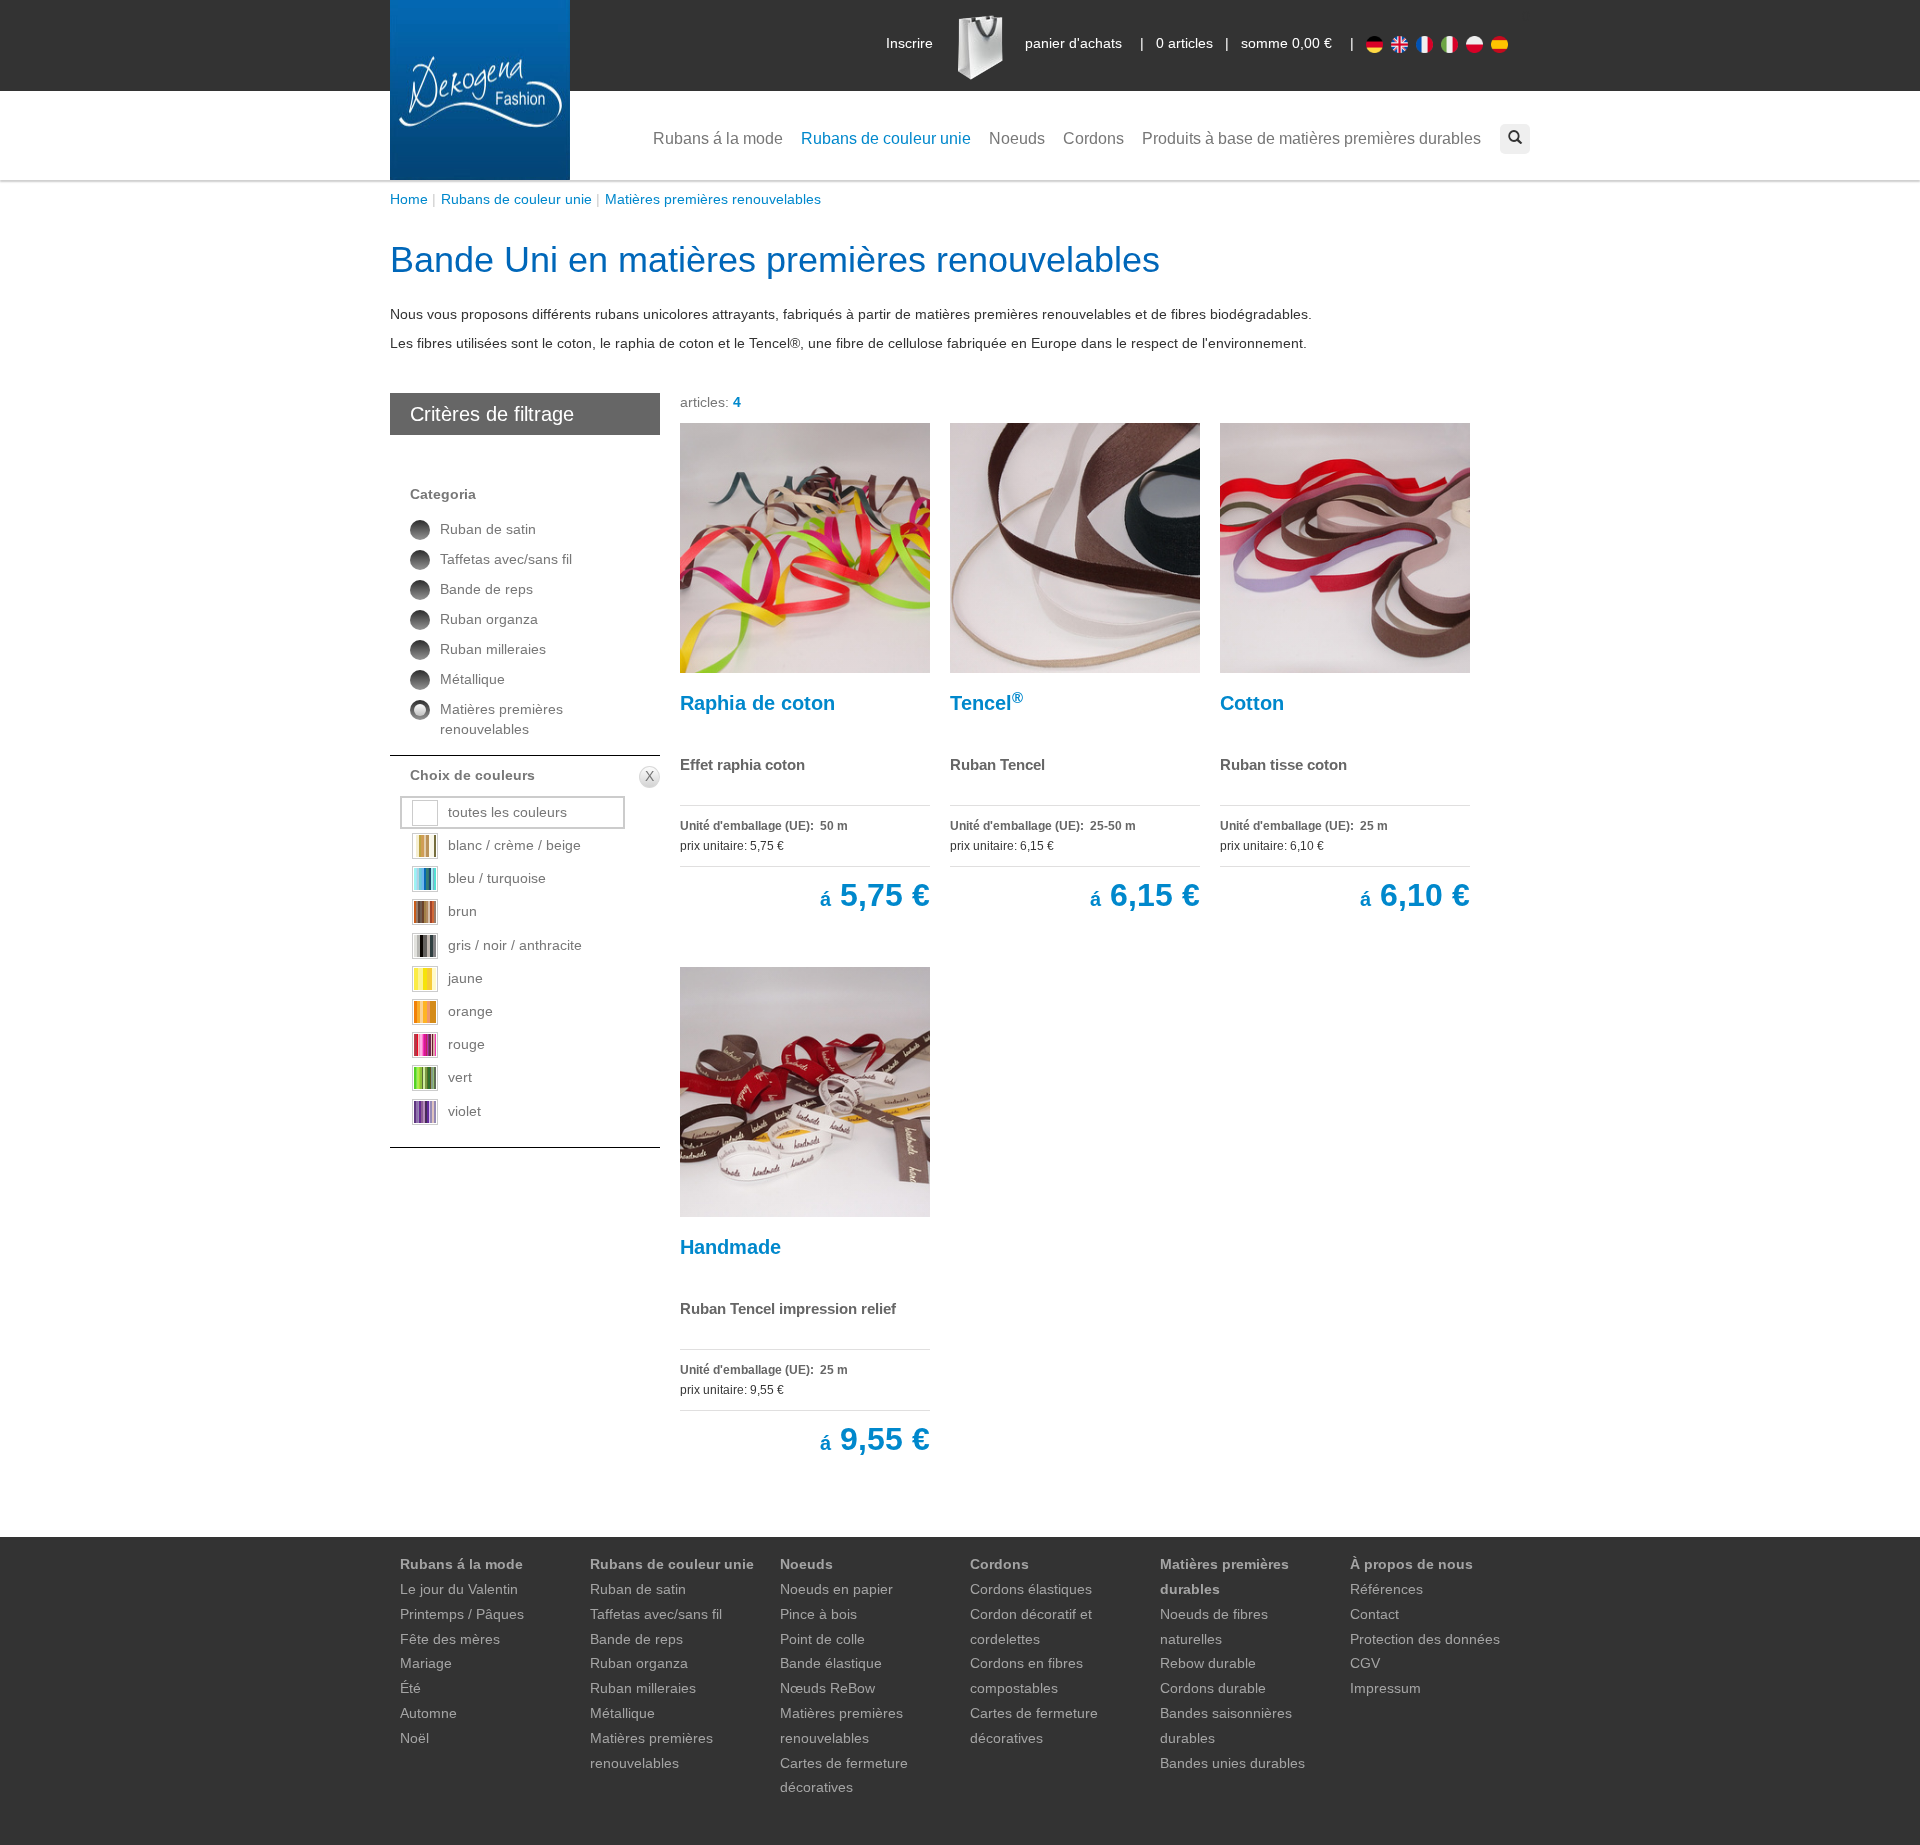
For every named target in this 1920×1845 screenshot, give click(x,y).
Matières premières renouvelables (713, 199)
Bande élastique (831, 1663)
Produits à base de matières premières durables (1311, 138)
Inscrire (909, 43)
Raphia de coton (757, 703)
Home (409, 199)
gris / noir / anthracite (515, 945)
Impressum (1385, 1688)
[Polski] (1478, 43)
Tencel (986, 701)
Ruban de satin (488, 529)
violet (464, 1111)
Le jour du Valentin (459, 1589)
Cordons (1093, 138)
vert (460, 1077)
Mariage (426, 1663)
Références (1386, 1589)
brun (462, 911)
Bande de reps (486, 589)
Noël (414, 1738)
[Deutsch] (1378, 43)
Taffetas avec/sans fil (506, 559)
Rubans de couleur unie (886, 138)
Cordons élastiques (1031, 1589)
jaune (465, 978)
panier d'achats (1073, 43)
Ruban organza (489, 619)
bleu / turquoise (497, 878)
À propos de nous (1411, 1564)
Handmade (730, 1247)
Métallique (472, 679)
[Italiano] (1453, 43)
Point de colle (822, 1639)
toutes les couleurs (507, 812)
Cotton (1252, 703)
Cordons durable (1213, 1688)
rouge (466, 1044)
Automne (428, 1713)
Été (410, 1688)
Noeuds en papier (836, 1589)
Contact (1374, 1614)
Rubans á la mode (718, 138)
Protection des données (1425, 1639)
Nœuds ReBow (827, 1688)
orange (470, 1011)
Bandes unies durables (1232, 1763)
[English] (1403, 43)
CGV (1365, 1663)
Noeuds (1017, 138)
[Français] (1428, 43)
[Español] (1501, 43)
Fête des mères (450, 1639)
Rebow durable (1208, 1663)
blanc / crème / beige (514, 845)
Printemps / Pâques (462, 1614)
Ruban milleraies (493, 649)
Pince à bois (818, 1614)
